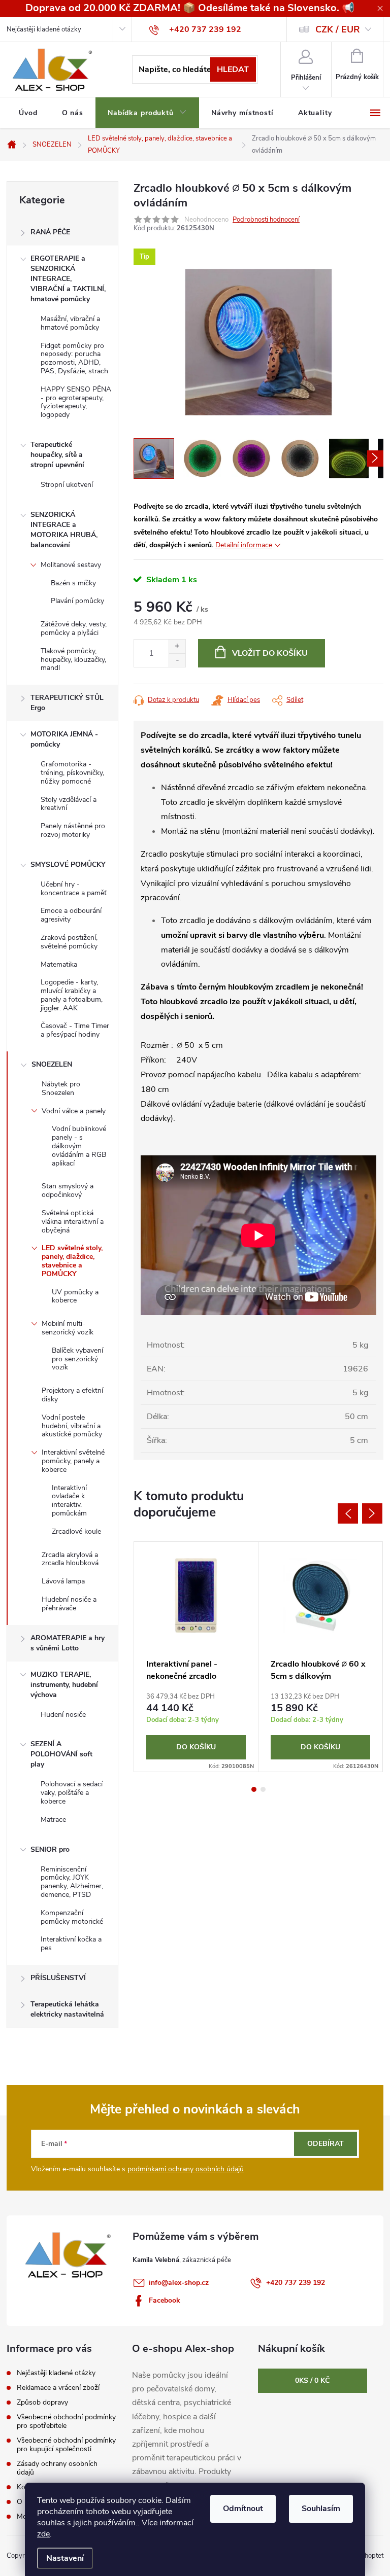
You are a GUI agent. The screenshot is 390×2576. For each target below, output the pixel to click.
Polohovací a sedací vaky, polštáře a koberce (72, 1793)
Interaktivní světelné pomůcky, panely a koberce (73, 1461)
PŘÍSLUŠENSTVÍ (58, 1978)
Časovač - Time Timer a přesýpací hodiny (75, 1030)
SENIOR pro (50, 1849)
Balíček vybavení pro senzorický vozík (77, 1359)
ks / (312, 2380)
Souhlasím (321, 2509)
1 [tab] (254, 1789)
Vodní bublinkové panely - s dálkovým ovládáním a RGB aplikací (79, 1146)
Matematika (59, 964)
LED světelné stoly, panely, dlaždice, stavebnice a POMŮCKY (72, 1261)
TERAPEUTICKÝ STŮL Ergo (67, 703)
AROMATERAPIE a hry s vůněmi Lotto (68, 1643)
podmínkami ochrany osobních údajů (186, 2169)
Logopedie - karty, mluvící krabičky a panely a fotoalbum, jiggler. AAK (72, 995)
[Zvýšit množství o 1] (177, 646)
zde (43, 2534)
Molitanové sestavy (71, 565)
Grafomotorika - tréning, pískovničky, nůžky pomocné (72, 773)
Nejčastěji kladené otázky (44, 29)
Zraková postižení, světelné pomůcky (69, 942)
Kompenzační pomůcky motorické (72, 1917)
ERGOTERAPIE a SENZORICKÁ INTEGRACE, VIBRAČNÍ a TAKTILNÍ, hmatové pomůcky (68, 279)
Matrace (53, 1820)
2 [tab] (263, 1789)
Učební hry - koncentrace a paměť (74, 889)
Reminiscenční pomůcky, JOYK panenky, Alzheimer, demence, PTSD (72, 1882)
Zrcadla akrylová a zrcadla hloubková (70, 1559)
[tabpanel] (196, 1657)
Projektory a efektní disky (72, 1395)
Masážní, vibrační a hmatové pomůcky (70, 323)
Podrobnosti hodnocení (266, 220)
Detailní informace (244, 545)
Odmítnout (243, 2509)
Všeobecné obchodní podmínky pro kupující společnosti (66, 2445)
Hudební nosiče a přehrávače (69, 1604)
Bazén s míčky (73, 583)
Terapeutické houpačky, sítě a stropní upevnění (57, 455)
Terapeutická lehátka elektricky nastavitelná (67, 2009)
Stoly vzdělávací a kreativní (69, 804)
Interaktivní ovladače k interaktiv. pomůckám (69, 1501)
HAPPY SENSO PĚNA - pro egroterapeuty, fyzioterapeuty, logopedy (76, 402)
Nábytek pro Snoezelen (61, 1088)
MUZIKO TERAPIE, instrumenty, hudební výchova (64, 1685)
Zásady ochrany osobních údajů (57, 2468)
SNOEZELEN (52, 1064)
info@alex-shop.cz (179, 2283)
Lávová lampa (63, 1581)
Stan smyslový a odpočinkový (68, 1190)
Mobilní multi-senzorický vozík (68, 1328)
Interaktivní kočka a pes (71, 1944)
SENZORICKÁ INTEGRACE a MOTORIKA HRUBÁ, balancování (64, 530)
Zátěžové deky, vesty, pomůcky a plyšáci (74, 628)
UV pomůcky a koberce (75, 1296)
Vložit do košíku (270, 653)
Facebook (165, 2300)
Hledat (233, 69)
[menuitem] (28, 113)
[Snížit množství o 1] (177, 660)
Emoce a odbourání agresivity (71, 915)
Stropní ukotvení (67, 485)
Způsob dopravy (42, 2402)
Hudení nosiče (63, 1715)
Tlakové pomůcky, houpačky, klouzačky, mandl (73, 660)
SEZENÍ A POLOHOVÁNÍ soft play (61, 1754)
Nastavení (65, 2558)
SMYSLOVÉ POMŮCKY (68, 864)
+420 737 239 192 (296, 2283)
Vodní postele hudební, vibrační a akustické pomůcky (72, 1426)
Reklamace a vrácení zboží (58, 2388)
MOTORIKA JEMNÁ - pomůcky (64, 739)
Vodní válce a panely (74, 1111)
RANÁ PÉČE (50, 232)
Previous (348, 1513)
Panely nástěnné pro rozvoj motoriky (73, 830)
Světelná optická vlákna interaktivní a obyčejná (73, 1222)
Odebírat (326, 2144)
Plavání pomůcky (77, 601)
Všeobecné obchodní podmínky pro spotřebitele (66, 2421)
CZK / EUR (338, 29)
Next (372, 1513)
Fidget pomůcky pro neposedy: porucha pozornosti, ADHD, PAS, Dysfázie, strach (74, 358)
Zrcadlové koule (76, 1531)
